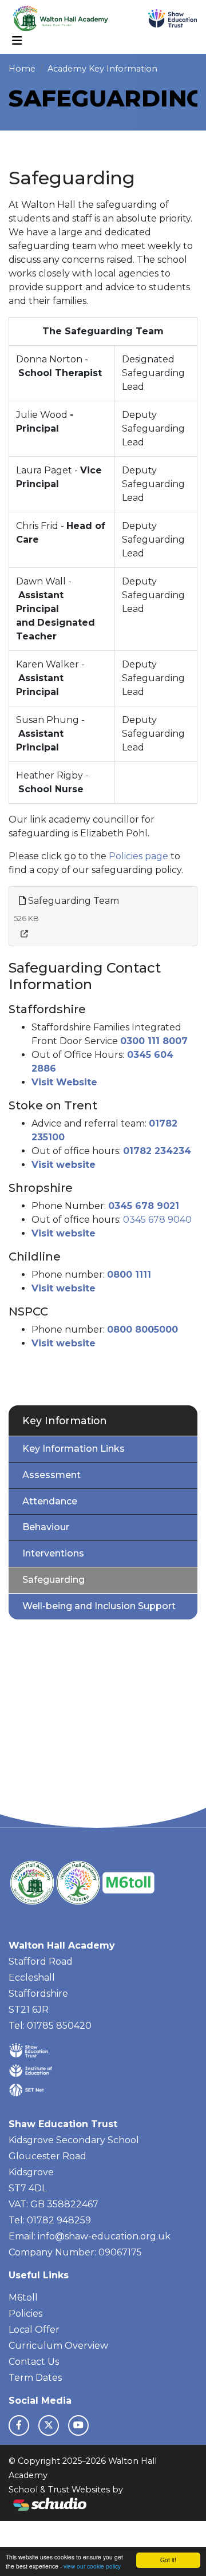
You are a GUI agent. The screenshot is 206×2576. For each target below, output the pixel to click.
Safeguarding (54, 1580)
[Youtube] (78, 2425)
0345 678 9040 (157, 1220)
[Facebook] (19, 2425)
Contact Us (34, 2362)
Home (22, 69)
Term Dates (35, 2378)
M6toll (23, 2298)
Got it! (168, 2560)
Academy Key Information (102, 69)
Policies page (137, 856)
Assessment (51, 1475)
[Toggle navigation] (17, 41)
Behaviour (46, 1527)
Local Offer (34, 2330)
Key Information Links (74, 1449)
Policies (25, 2314)
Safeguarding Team (72, 901)
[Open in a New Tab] (24, 934)
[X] (49, 2425)
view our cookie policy (92, 2566)
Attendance (50, 1501)
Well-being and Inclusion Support (99, 1606)
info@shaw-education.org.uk (104, 2236)
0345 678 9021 (144, 1206)
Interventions (53, 1553)
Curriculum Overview (58, 2346)
